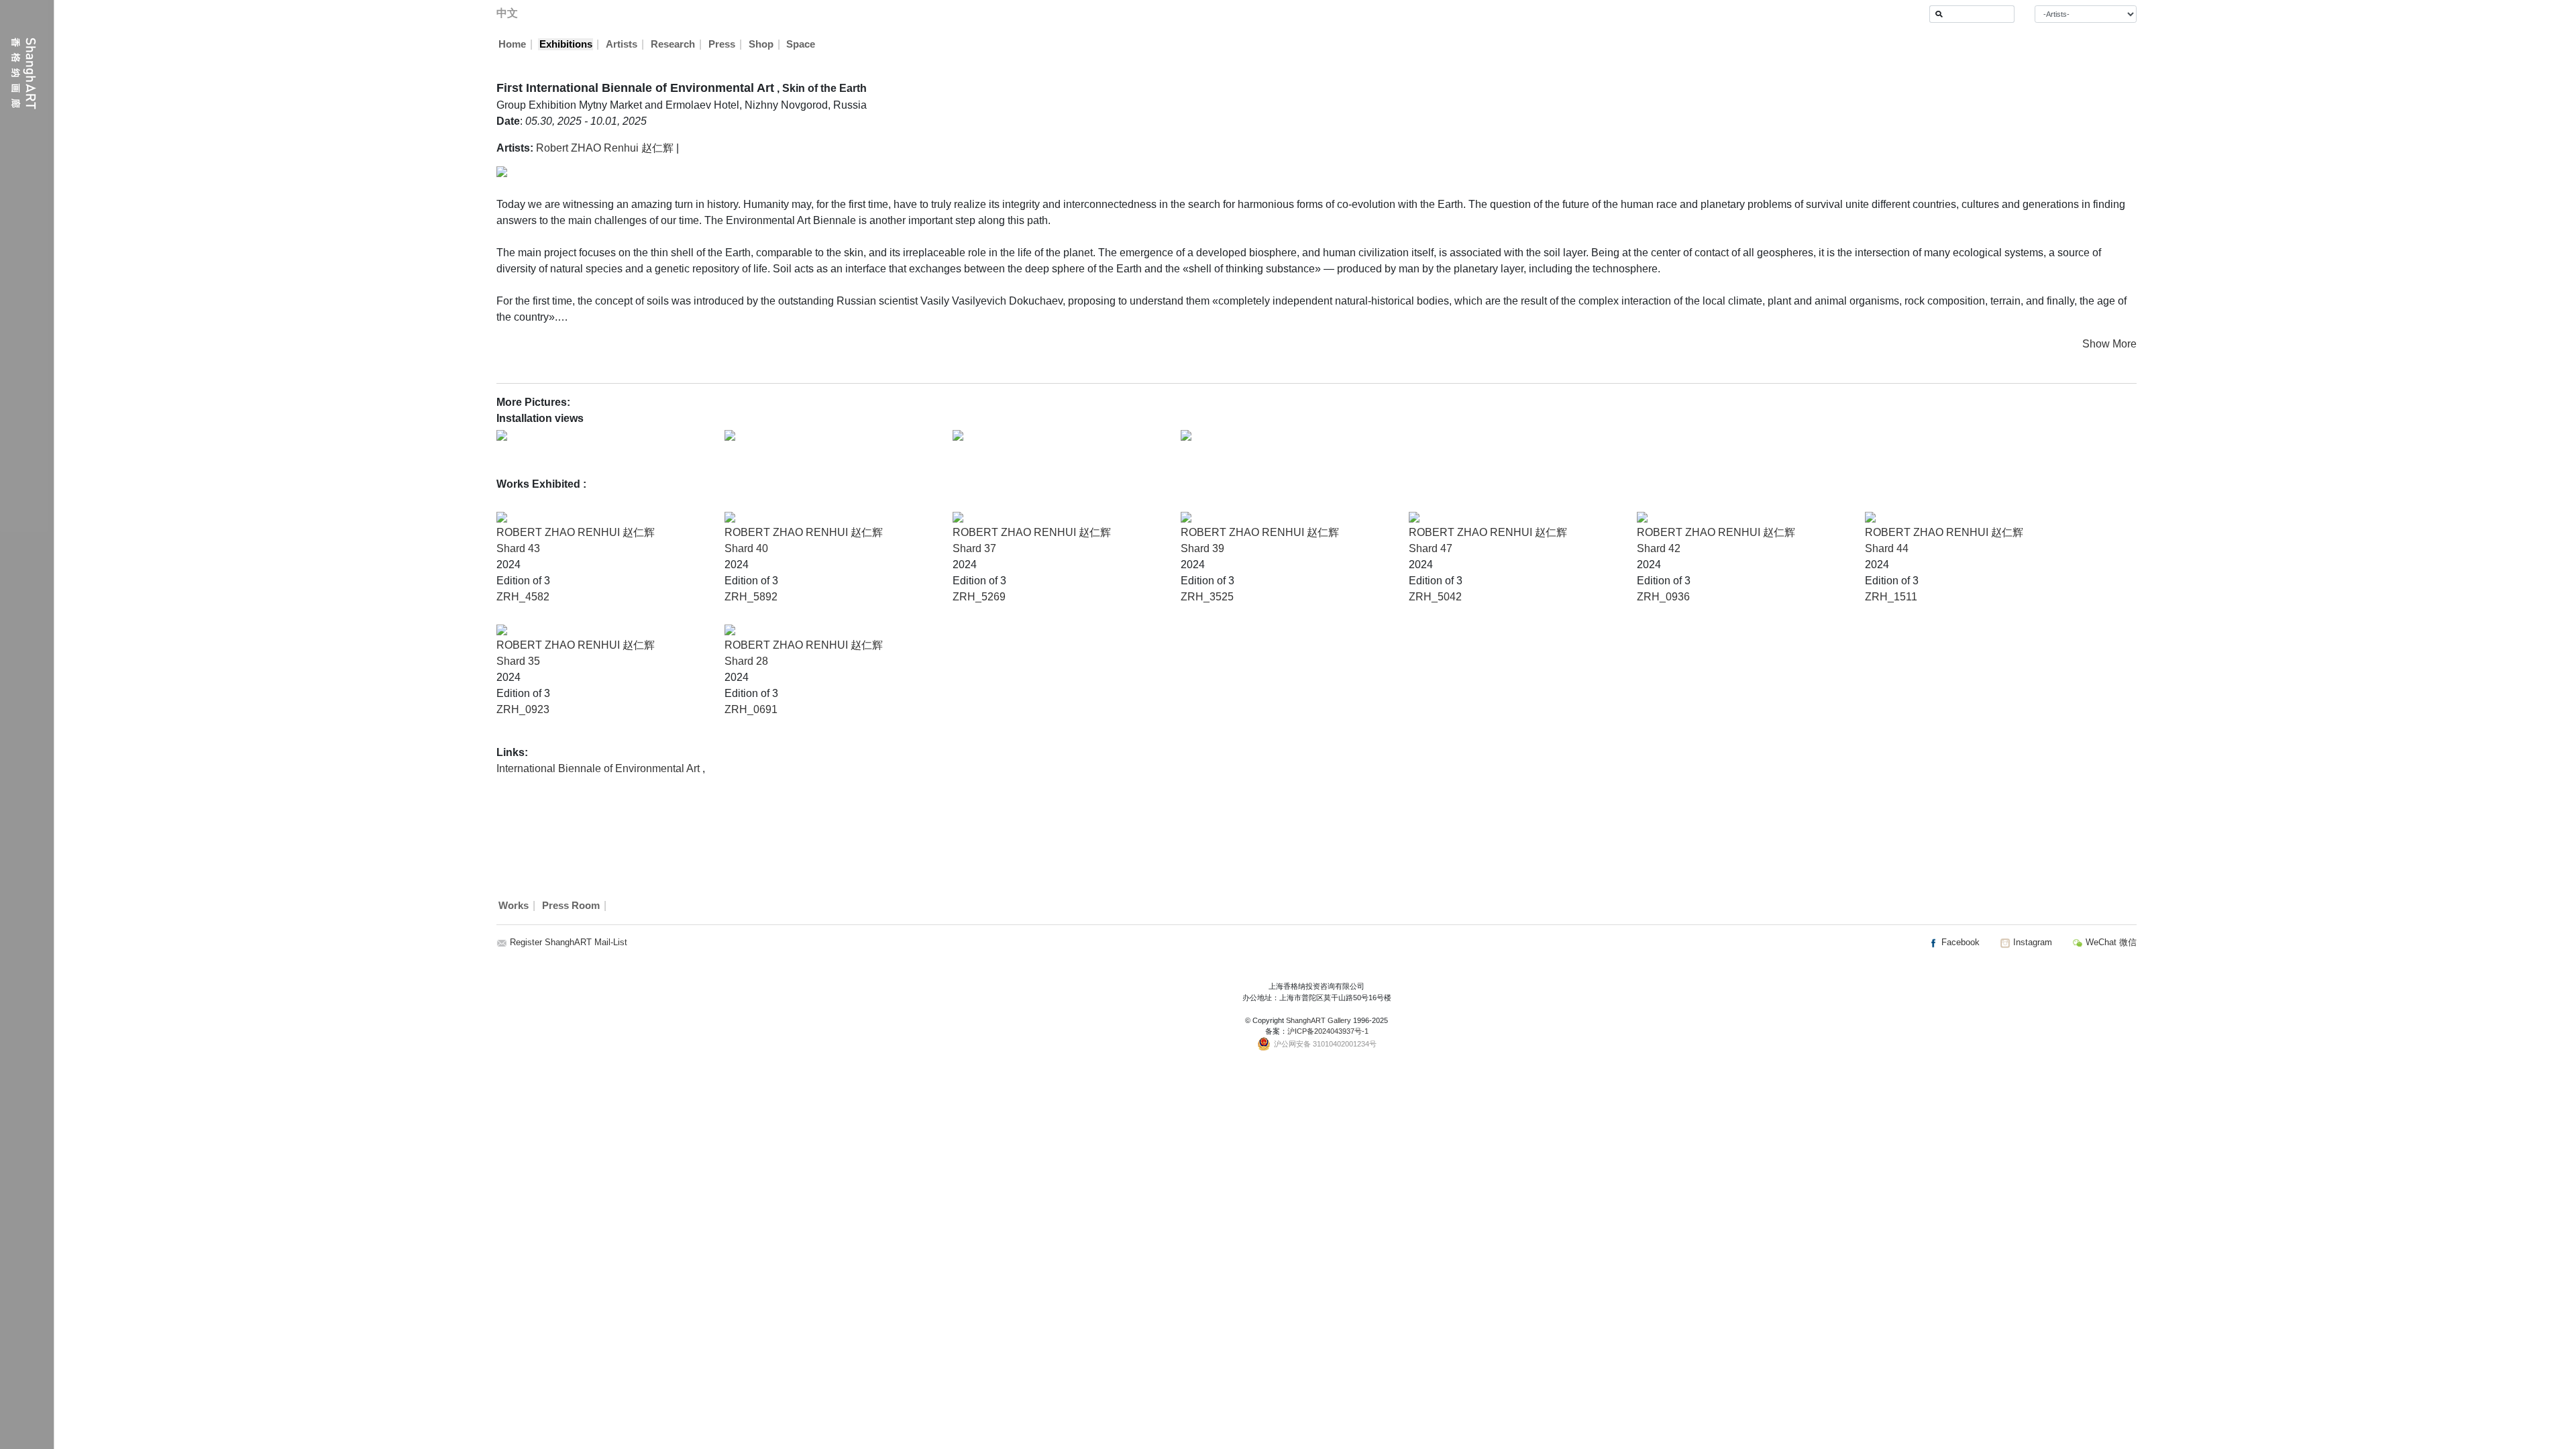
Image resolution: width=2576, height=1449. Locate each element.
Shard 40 (746, 548)
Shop (761, 44)
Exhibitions (566, 44)
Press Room (571, 906)
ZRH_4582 (523, 597)
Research (673, 44)
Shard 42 (1659, 548)
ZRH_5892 (751, 597)
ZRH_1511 (1891, 597)
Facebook (1959, 942)
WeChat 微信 (2110, 942)
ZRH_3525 (1207, 597)
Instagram (2031, 942)
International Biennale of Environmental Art (599, 768)
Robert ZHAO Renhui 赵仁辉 (605, 148)
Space (801, 44)
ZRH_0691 (751, 709)
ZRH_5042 (1435, 597)
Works (514, 906)
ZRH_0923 (523, 709)
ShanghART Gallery (1319, 1020)
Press (722, 44)
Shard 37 (974, 548)
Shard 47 (1431, 548)
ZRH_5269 (979, 597)
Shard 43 (518, 548)
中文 (507, 13)
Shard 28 (746, 661)
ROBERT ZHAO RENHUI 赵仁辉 (576, 532)
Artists (622, 44)
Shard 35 (518, 661)
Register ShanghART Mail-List (569, 942)
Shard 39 (1202, 548)
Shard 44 (1887, 548)
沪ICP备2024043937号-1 (1328, 1031)
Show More (2109, 344)
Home (512, 44)
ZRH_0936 (1663, 597)
